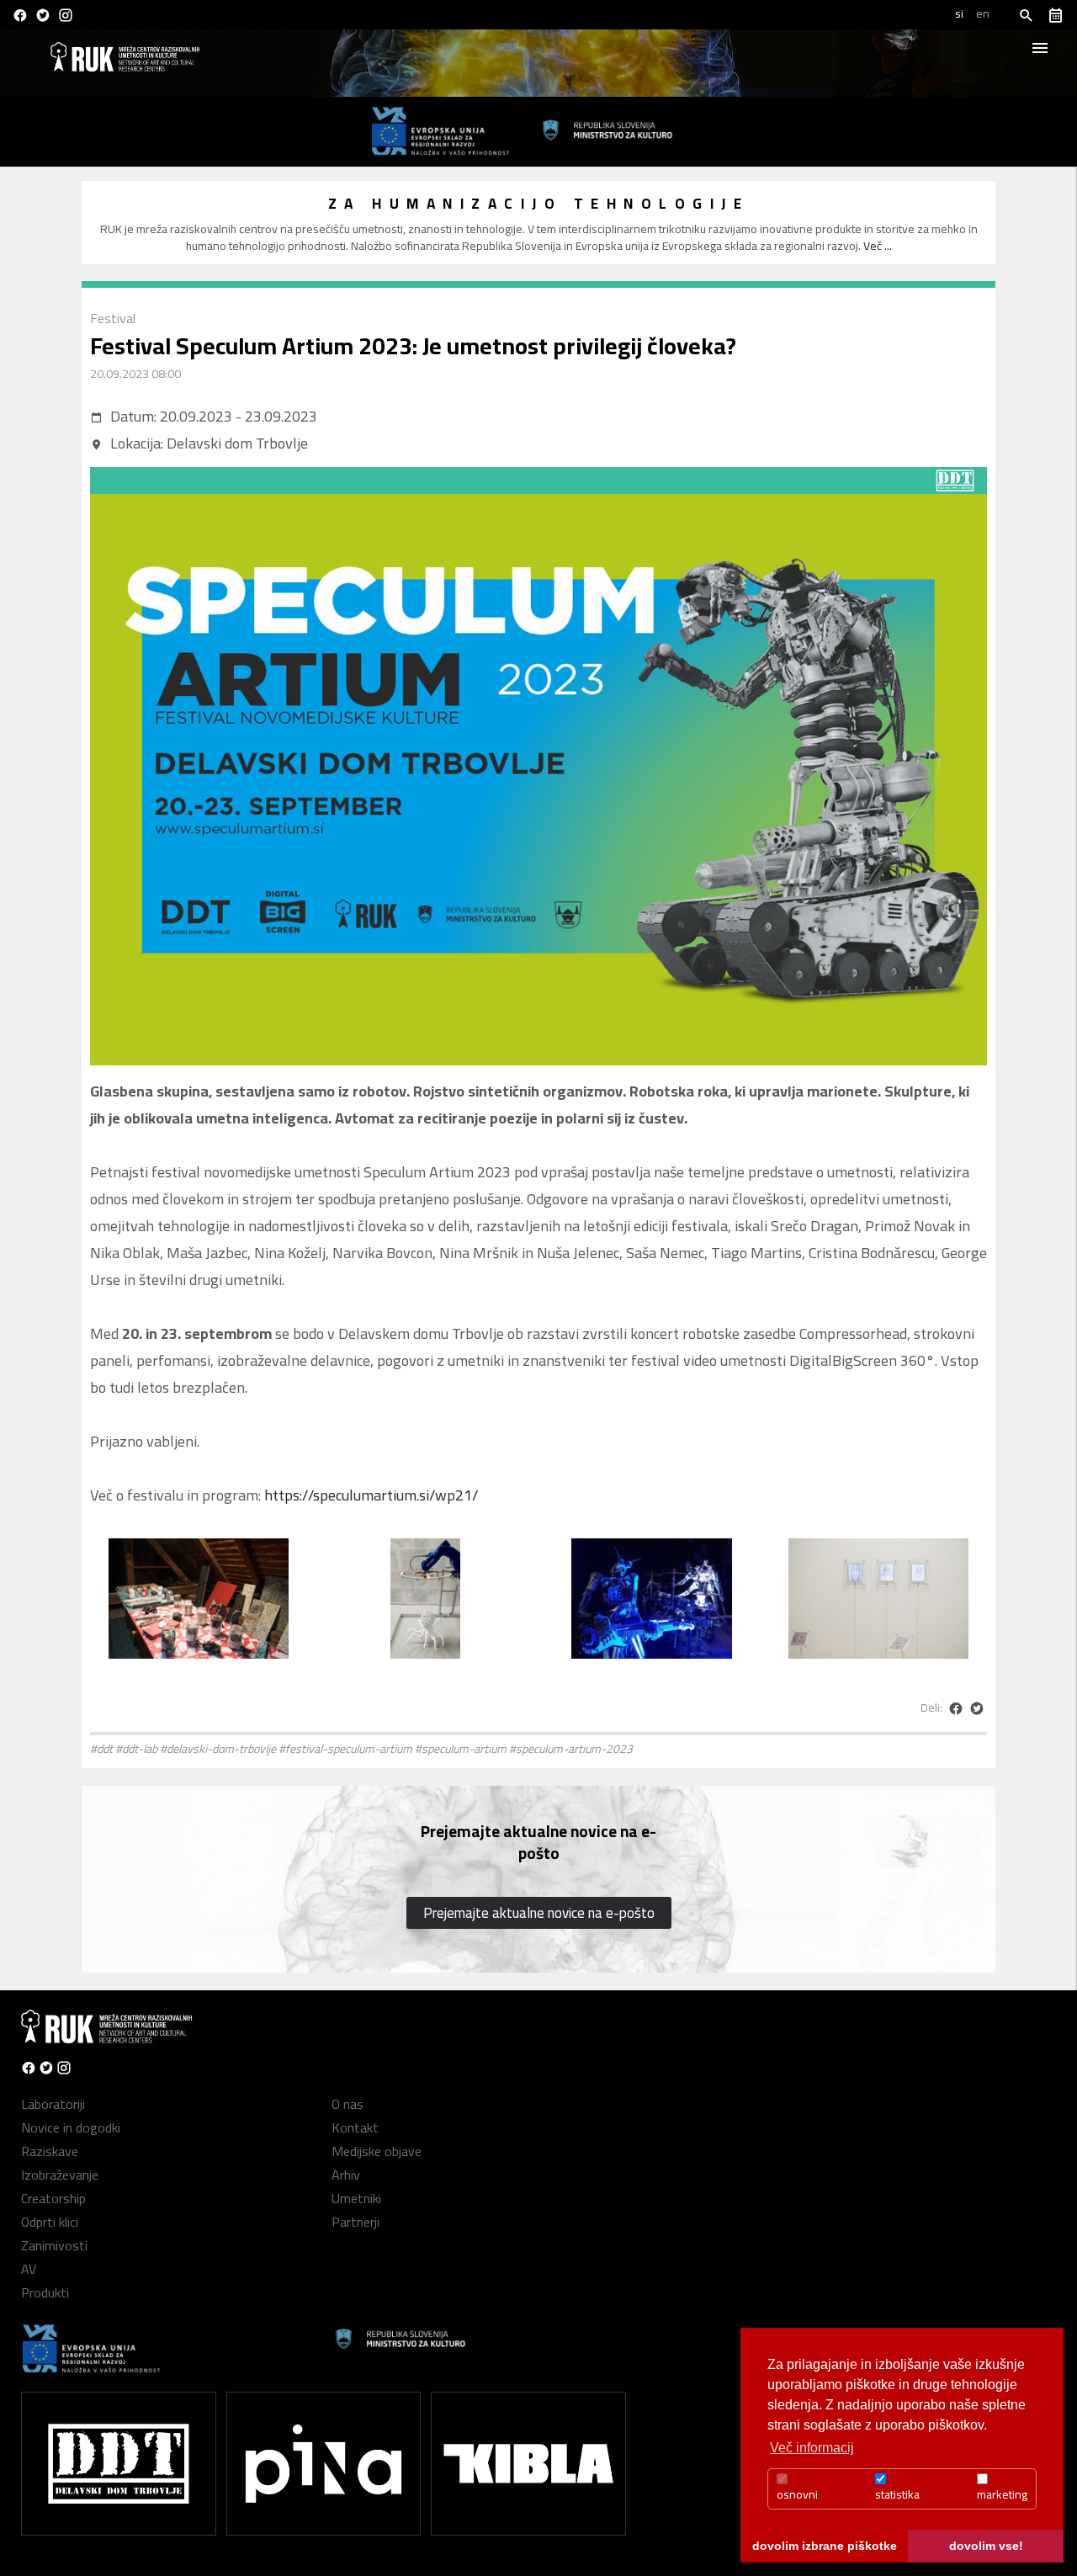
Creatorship (53, 2198)
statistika (897, 2494)
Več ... (878, 246)
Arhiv (346, 2175)
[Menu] (1043, 46)
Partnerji (355, 2222)
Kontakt (355, 2127)
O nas (348, 2104)
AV (29, 2269)
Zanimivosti (54, 2245)
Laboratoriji (53, 2104)
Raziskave (50, 2151)
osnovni (797, 2494)
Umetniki (356, 2198)
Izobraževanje (60, 2175)
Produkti (45, 2292)
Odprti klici (50, 2222)
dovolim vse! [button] (986, 2546)
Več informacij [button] (812, 2448)
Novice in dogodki (71, 2127)
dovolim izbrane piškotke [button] (825, 2546)
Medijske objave (377, 2151)
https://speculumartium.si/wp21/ (371, 1495)
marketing (1002, 2494)
